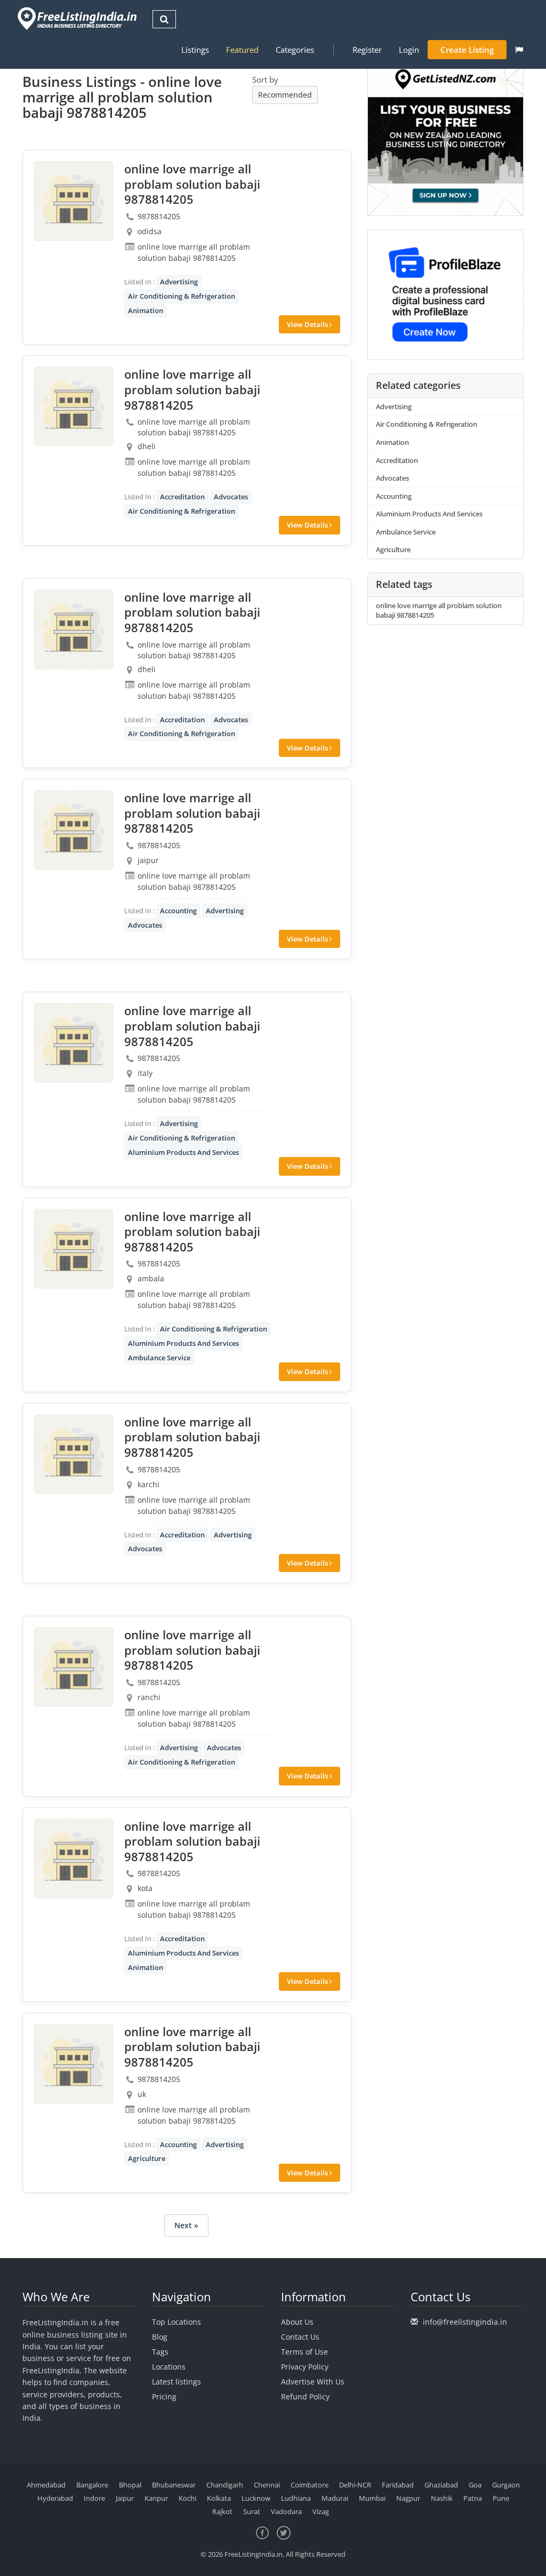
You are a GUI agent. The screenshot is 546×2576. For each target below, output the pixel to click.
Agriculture (147, 2158)
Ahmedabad (46, 2485)
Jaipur (125, 2498)
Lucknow (256, 2498)
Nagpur (408, 2498)
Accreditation (182, 497)
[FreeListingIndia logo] (78, 18)
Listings (195, 50)
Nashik (442, 2498)
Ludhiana (296, 2498)
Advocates (231, 497)
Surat (252, 2511)
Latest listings (176, 2382)
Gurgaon (506, 2485)
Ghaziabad (441, 2485)
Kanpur (156, 2498)
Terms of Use (304, 2352)
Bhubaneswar (174, 2485)
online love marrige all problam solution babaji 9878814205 (439, 611)
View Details (308, 324)
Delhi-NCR (355, 2485)
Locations (169, 2367)
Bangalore (92, 2485)
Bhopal (130, 2485)
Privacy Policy (305, 2367)
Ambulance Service (159, 1358)
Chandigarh (225, 2485)
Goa (475, 2485)
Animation (146, 310)
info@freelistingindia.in (465, 2322)
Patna (473, 2498)
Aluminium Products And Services (183, 1152)
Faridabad (398, 2485)
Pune (501, 2498)
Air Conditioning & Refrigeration (182, 296)
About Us (297, 2322)
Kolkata (219, 2498)
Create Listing (467, 50)
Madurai (335, 2498)
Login (409, 50)
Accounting (178, 911)
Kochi (187, 2498)
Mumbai (372, 2498)
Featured (242, 50)
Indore (94, 2498)
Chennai (267, 2485)
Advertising (179, 282)
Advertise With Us (313, 2382)
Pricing (164, 2396)
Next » (186, 2225)
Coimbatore (310, 2485)
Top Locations (176, 2322)
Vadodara (286, 2511)
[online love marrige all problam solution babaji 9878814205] (74, 201)
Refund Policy (305, 2396)
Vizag (321, 2511)
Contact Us (300, 2337)
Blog (160, 2337)
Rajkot (222, 2511)
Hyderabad (55, 2498)
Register (367, 50)
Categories (295, 50)
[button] (519, 50)
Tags (160, 2352)
